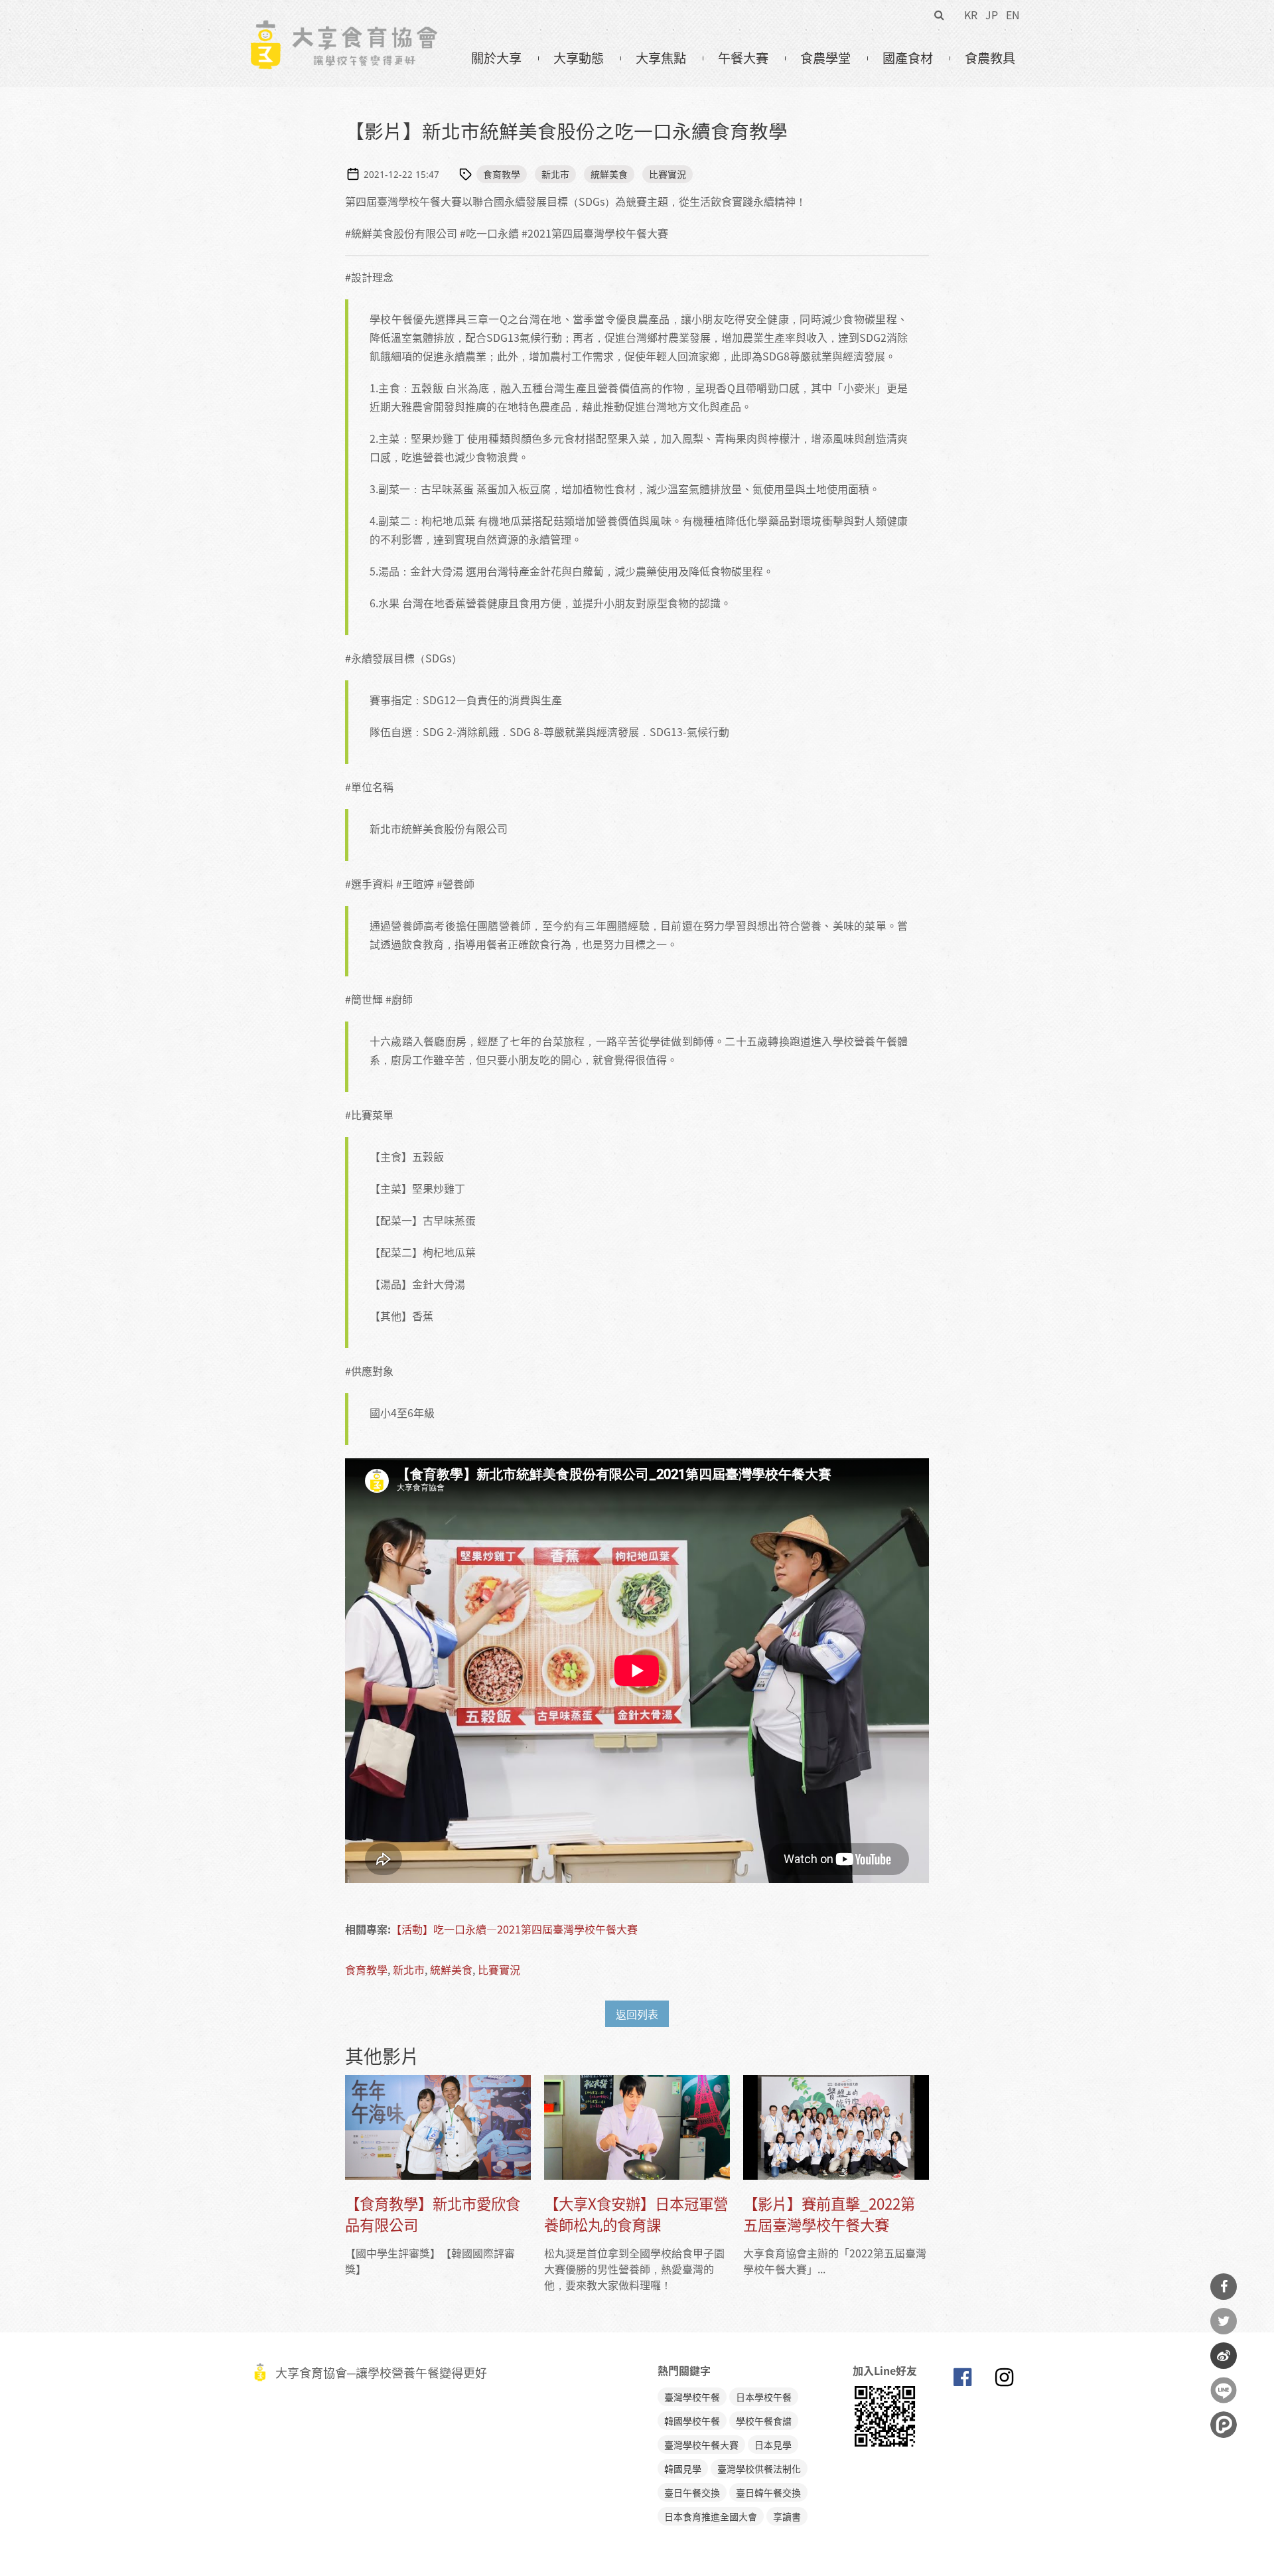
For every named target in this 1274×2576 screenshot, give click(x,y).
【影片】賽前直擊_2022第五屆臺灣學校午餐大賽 (829, 2214)
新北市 (555, 174)
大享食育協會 (962, 2380)
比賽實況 (668, 174)
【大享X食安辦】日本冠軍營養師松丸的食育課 (636, 2214)
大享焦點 (661, 58)
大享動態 (579, 58)
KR (971, 15)
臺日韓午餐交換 (768, 2492)
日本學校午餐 (764, 2397)
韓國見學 (683, 2468)
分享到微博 (1224, 2356)
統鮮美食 (609, 174)
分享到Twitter (1224, 2321)
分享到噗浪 (1224, 2425)
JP (992, 15)
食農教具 (990, 58)
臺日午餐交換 (692, 2492)
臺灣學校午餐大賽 (701, 2445)
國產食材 (908, 58)
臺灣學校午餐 (692, 2397)
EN (1013, 15)
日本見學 (773, 2445)
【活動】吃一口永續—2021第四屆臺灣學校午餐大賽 (514, 1929)
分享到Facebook (1224, 2287)
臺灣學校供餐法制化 (759, 2468)
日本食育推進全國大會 (711, 2516)
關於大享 (496, 58)
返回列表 (637, 2014)
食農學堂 (825, 58)
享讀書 (787, 2516)
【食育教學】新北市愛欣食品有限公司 (433, 2214)
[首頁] (343, 27)
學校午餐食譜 (764, 2421)
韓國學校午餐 (692, 2421)
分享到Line (1224, 2390)
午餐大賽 (743, 58)
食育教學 (502, 174)
